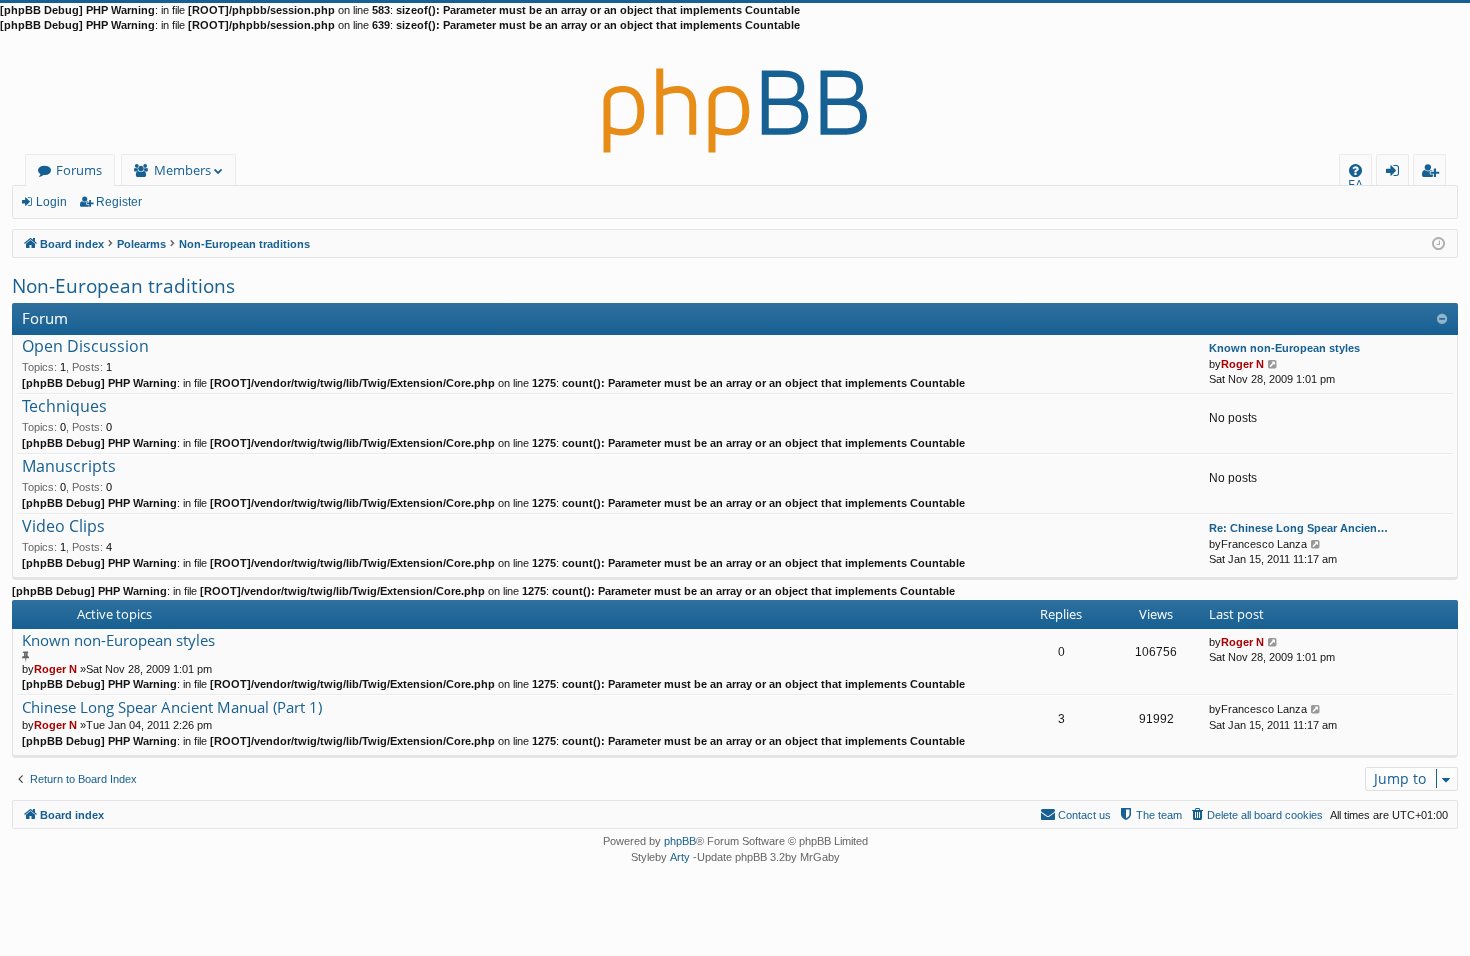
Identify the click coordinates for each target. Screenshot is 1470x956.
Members (182, 170)
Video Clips (63, 527)
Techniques (64, 407)
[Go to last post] (1273, 642)
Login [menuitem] (1396, 173)
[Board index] (735, 94)
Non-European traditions (123, 286)
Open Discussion (85, 347)
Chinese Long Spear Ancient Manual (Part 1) (172, 707)
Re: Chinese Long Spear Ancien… (1298, 528)
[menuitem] (1355, 170)
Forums (79, 170)
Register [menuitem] (1434, 173)
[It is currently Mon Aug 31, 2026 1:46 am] (1438, 242)
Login (51, 202)
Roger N (1242, 364)
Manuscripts (69, 467)
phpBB (680, 841)
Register (119, 202)
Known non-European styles (1284, 348)
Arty (680, 857)
